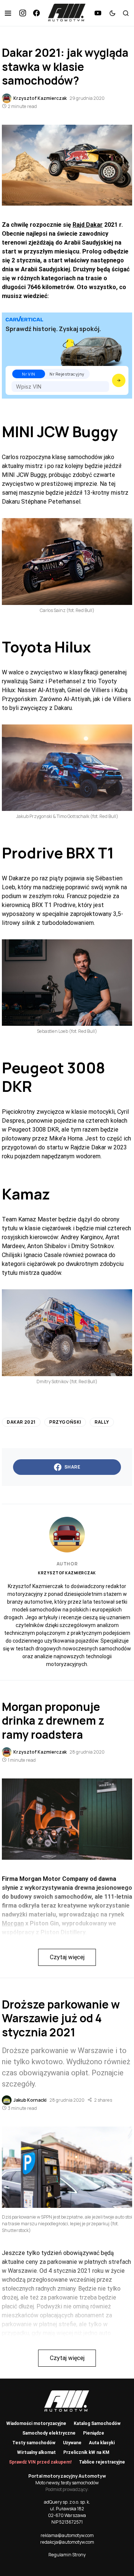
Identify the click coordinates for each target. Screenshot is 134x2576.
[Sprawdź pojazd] (119, 380)
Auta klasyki (102, 2443)
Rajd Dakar (88, 225)
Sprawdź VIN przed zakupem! (40, 2462)
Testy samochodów (34, 2443)
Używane (72, 2443)
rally (102, 1422)
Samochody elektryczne (49, 2433)
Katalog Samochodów (97, 2423)
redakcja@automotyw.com (67, 2542)
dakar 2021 (21, 1422)
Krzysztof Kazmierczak (67, 1573)
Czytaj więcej (67, 1957)
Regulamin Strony (67, 2555)
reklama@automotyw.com (67, 2535)
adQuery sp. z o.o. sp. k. (67, 2502)
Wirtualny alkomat (36, 2452)
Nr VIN (28, 374)
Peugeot (33, 1068)
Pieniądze (94, 2433)
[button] (8, 13)
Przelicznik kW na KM (86, 2452)
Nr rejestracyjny (67, 374)
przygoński (65, 1422)
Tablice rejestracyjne (102, 2462)
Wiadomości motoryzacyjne (36, 2423)
